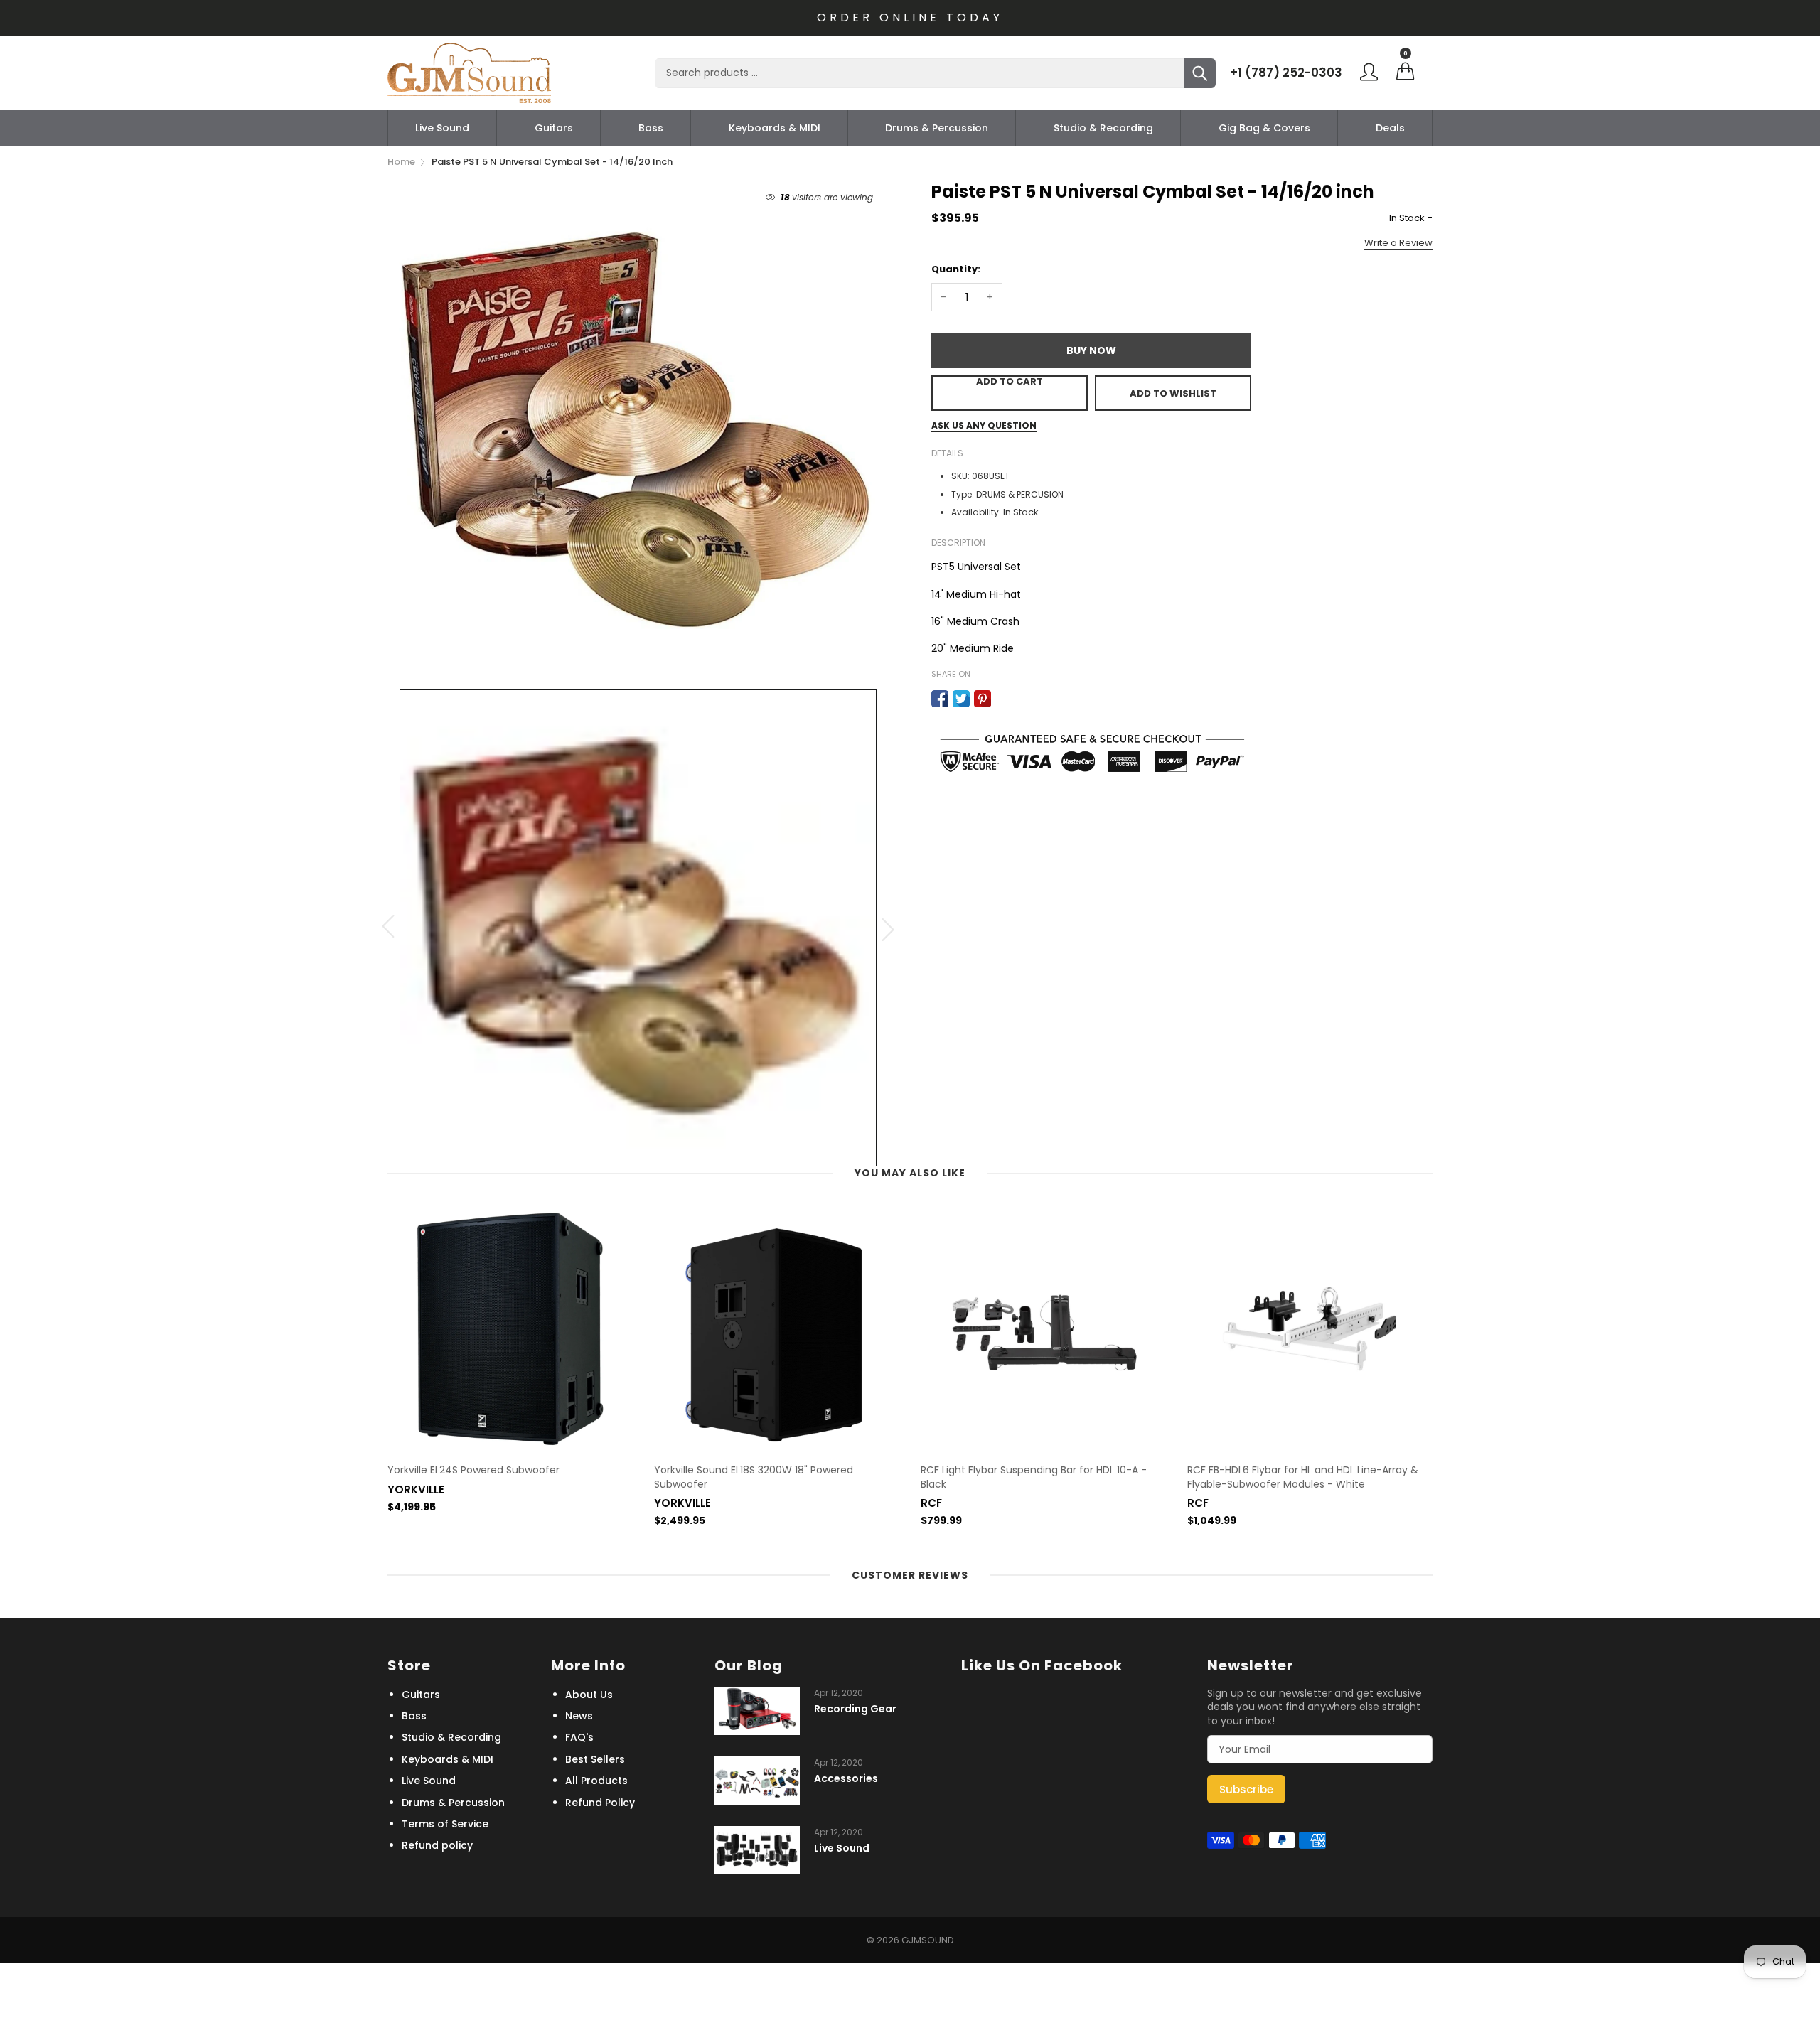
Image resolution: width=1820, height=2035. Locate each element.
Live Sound (442, 128)
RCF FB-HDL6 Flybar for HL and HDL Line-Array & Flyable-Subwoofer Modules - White (1303, 1477)
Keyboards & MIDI (775, 128)
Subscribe (1246, 1789)
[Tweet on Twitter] (961, 699)
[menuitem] (442, 128)
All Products (596, 1781)
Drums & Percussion (937, 128)
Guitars (554, 128)
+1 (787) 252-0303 (1286, 73)
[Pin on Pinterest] (983, 699)
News (579, 1716)
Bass (651, 128)
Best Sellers (595, 1759)
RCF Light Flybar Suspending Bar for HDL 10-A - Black (1034, 1477)
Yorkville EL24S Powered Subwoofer (473, 1470)
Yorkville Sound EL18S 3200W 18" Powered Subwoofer (754, 1477)
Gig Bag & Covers (1264, 128)
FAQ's (579, 1737)
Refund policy (437, 1845)
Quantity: (956, 269)
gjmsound (928, 1940)
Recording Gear (855, 1709)
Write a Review (1398, 243)
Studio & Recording (1103, 128)
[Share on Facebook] (940, 699)
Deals (1390, 128)
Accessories (846, 1779)
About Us (589, 1695)
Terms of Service (445, 1824)
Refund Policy (600, 1803)
